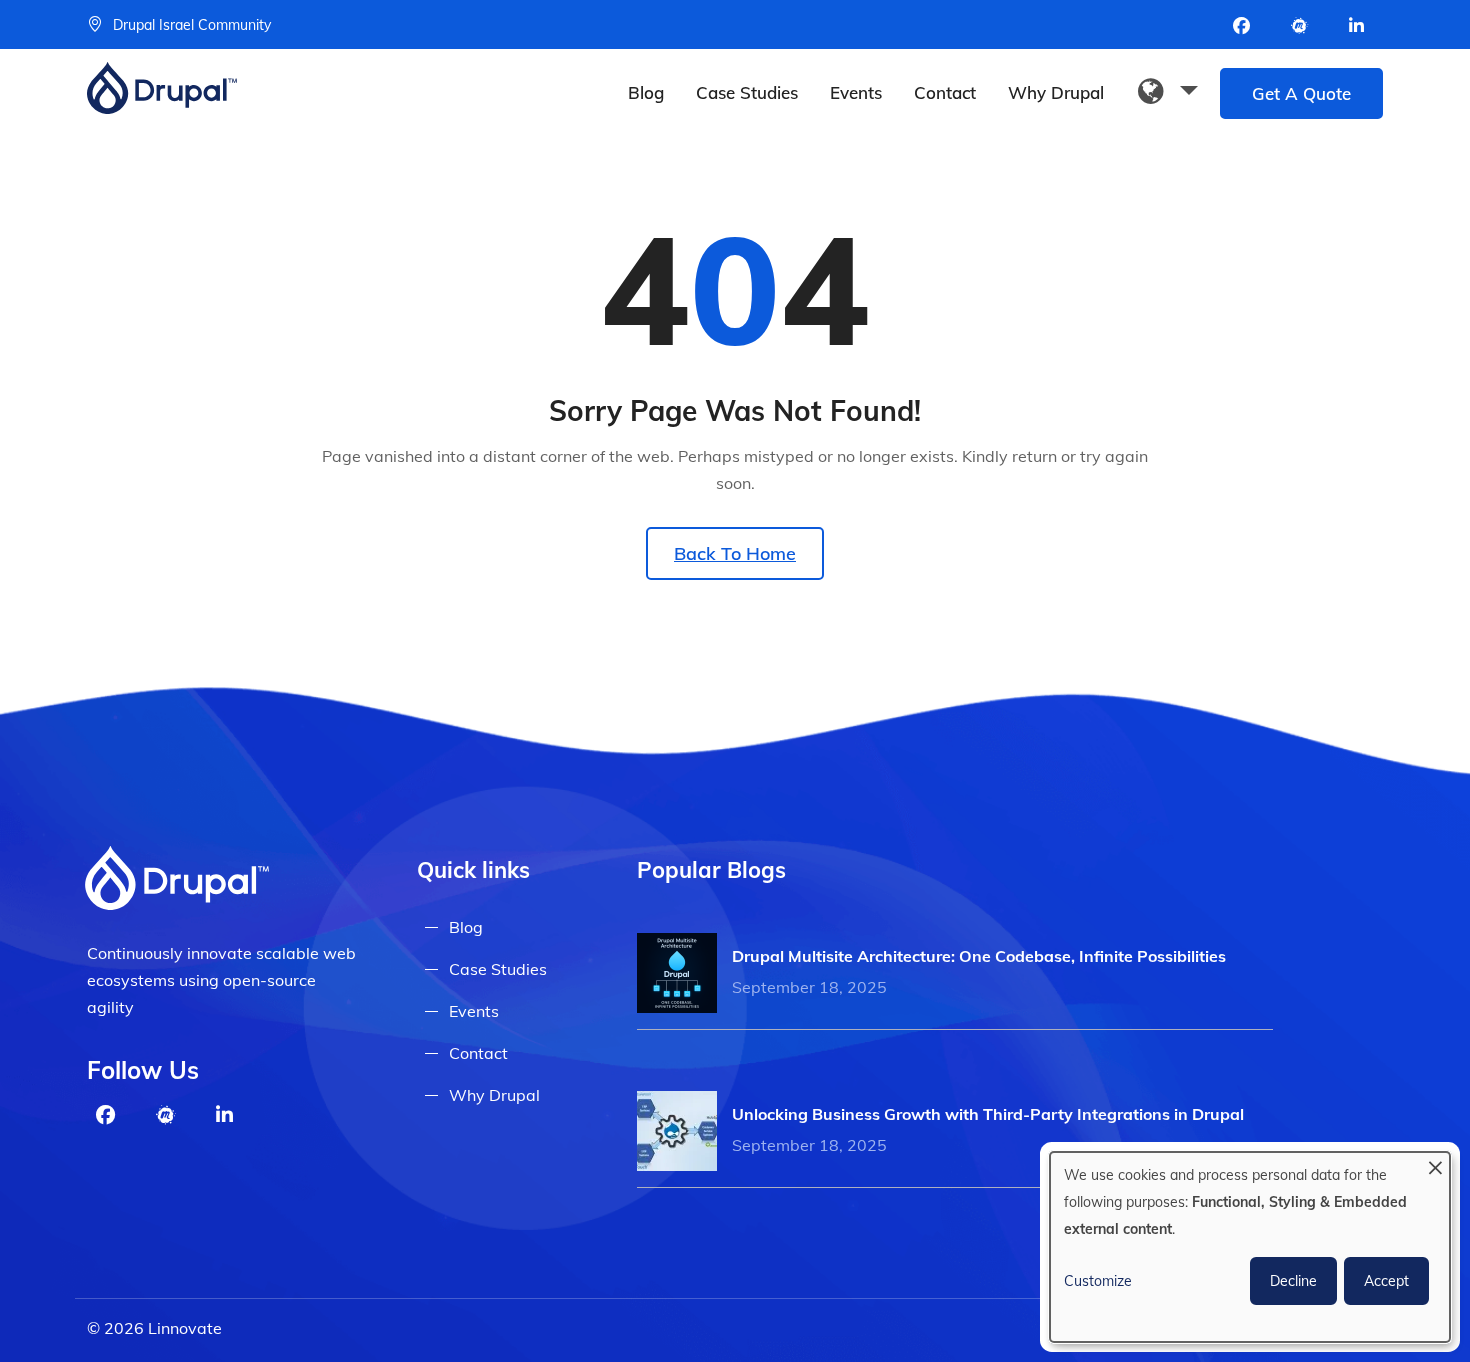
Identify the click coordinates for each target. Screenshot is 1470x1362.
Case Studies (747, 92)
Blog (646, 92)
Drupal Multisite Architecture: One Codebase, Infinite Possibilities (979, 956)
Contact (945, 92)
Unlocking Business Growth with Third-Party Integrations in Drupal (988, 1114)
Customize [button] (1098, 1281)
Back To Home (735, 553)
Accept (1386, 1281)
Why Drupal (1056, 92)
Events (856, 92)
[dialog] (1250, 1247)
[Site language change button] (1168, 92)
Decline (1293, 1281)
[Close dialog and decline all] (1435, 1164)
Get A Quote (1301, 93)
